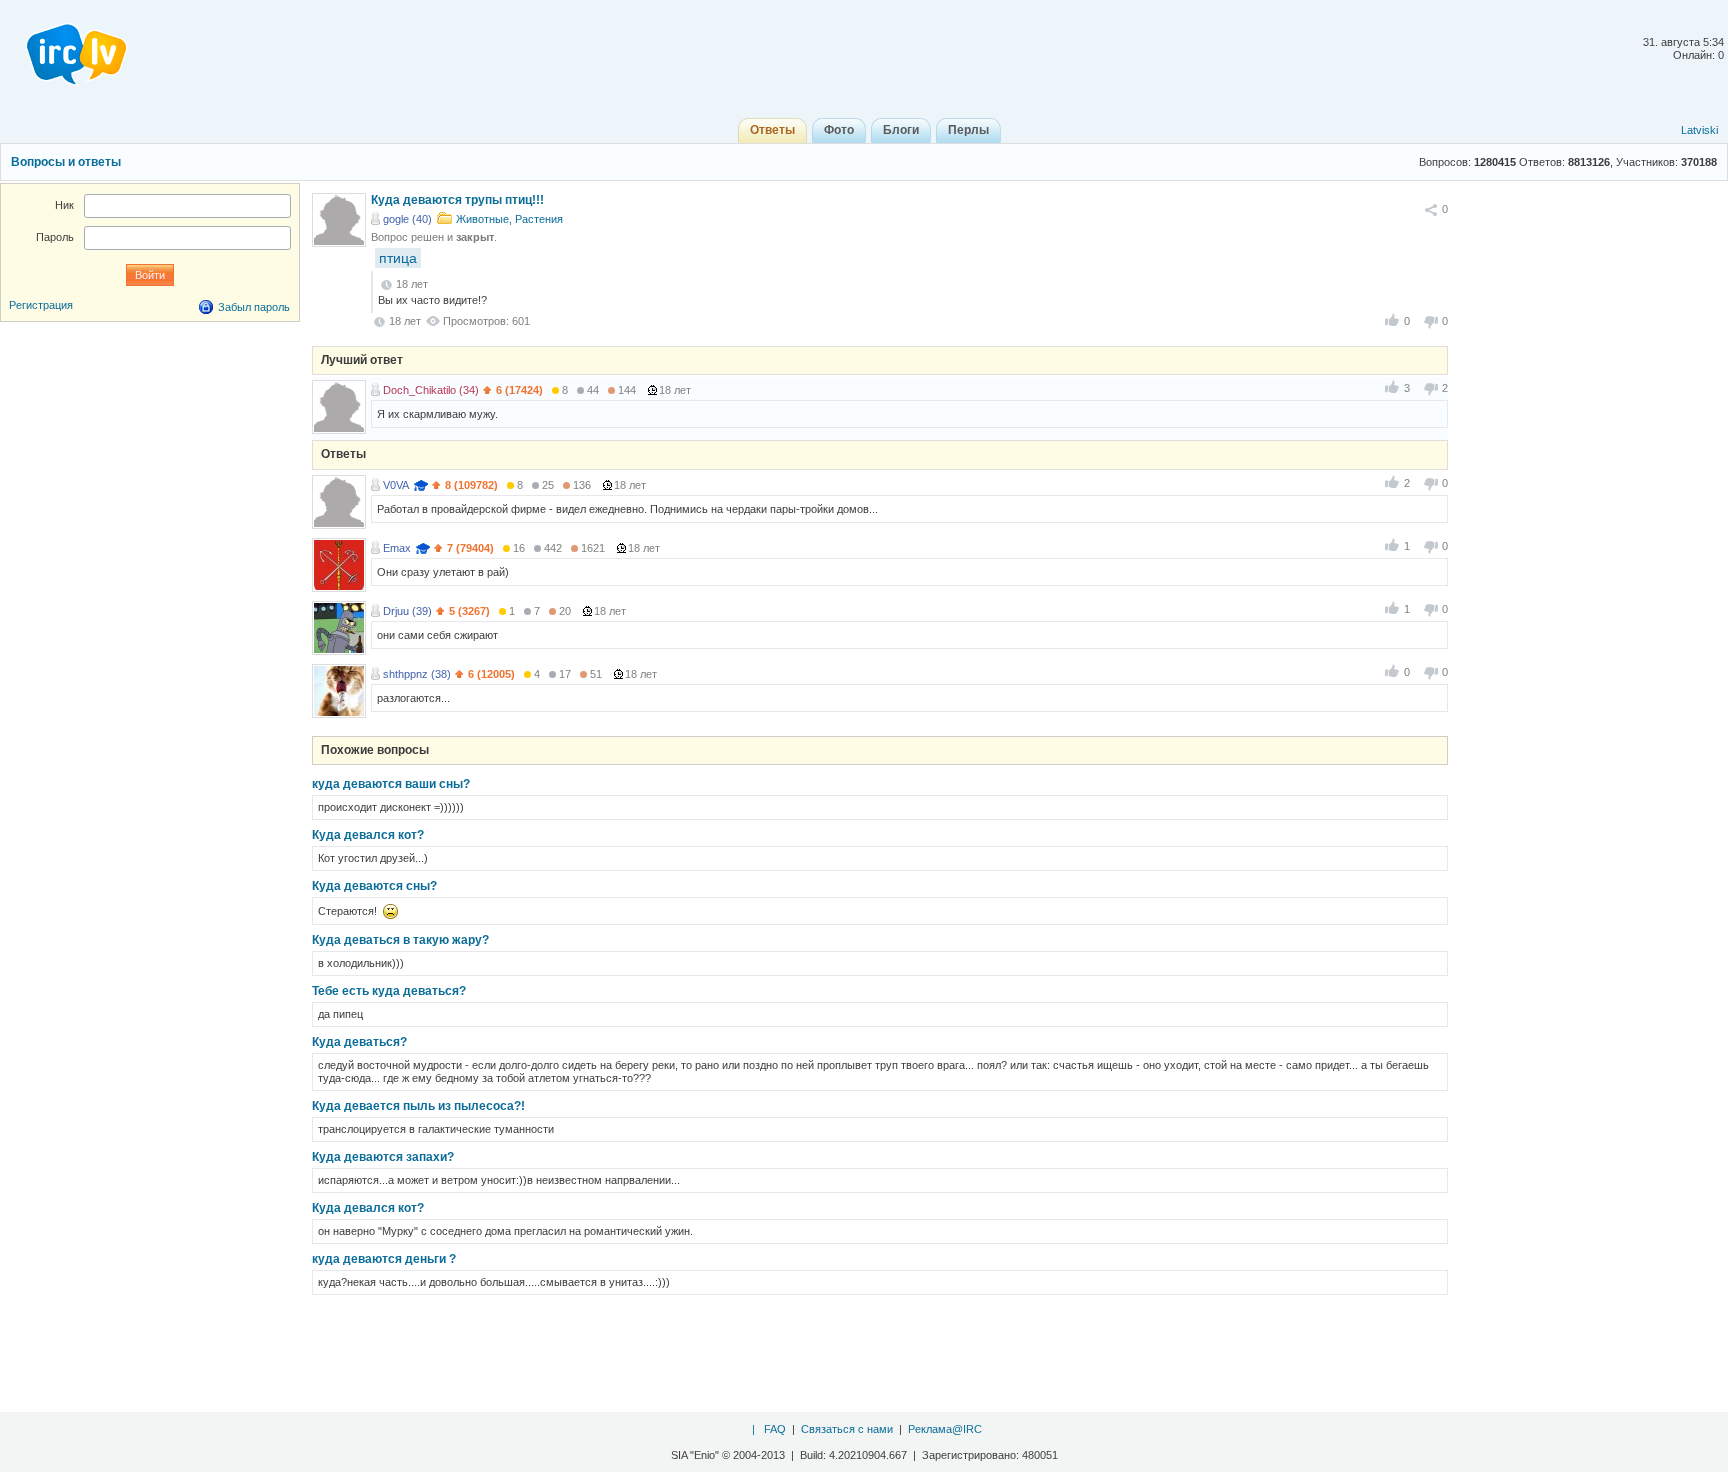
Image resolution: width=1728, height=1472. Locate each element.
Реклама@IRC (945, 1429)
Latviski (1699, 130)
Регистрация (41, 305)
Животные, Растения (509, 219)
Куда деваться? (359, 1042)
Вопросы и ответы (66, 162)
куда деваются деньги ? (384, 1259)
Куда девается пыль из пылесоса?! (418, 1106)
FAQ (775, 1429)
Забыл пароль (254, 307)
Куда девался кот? (368, 835)
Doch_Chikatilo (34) (431, 390)
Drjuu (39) (407, 611)
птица (398, 258)
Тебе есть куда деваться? (389, 991)
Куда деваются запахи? (383, 1157)
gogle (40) (407, 219)
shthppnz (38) (417, 674)
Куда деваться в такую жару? (400, 940)
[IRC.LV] (64, 48)
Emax (397, 548)
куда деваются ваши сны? (391, 784)
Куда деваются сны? (374, 886)
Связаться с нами (847, 1429)
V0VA (396, 485)
